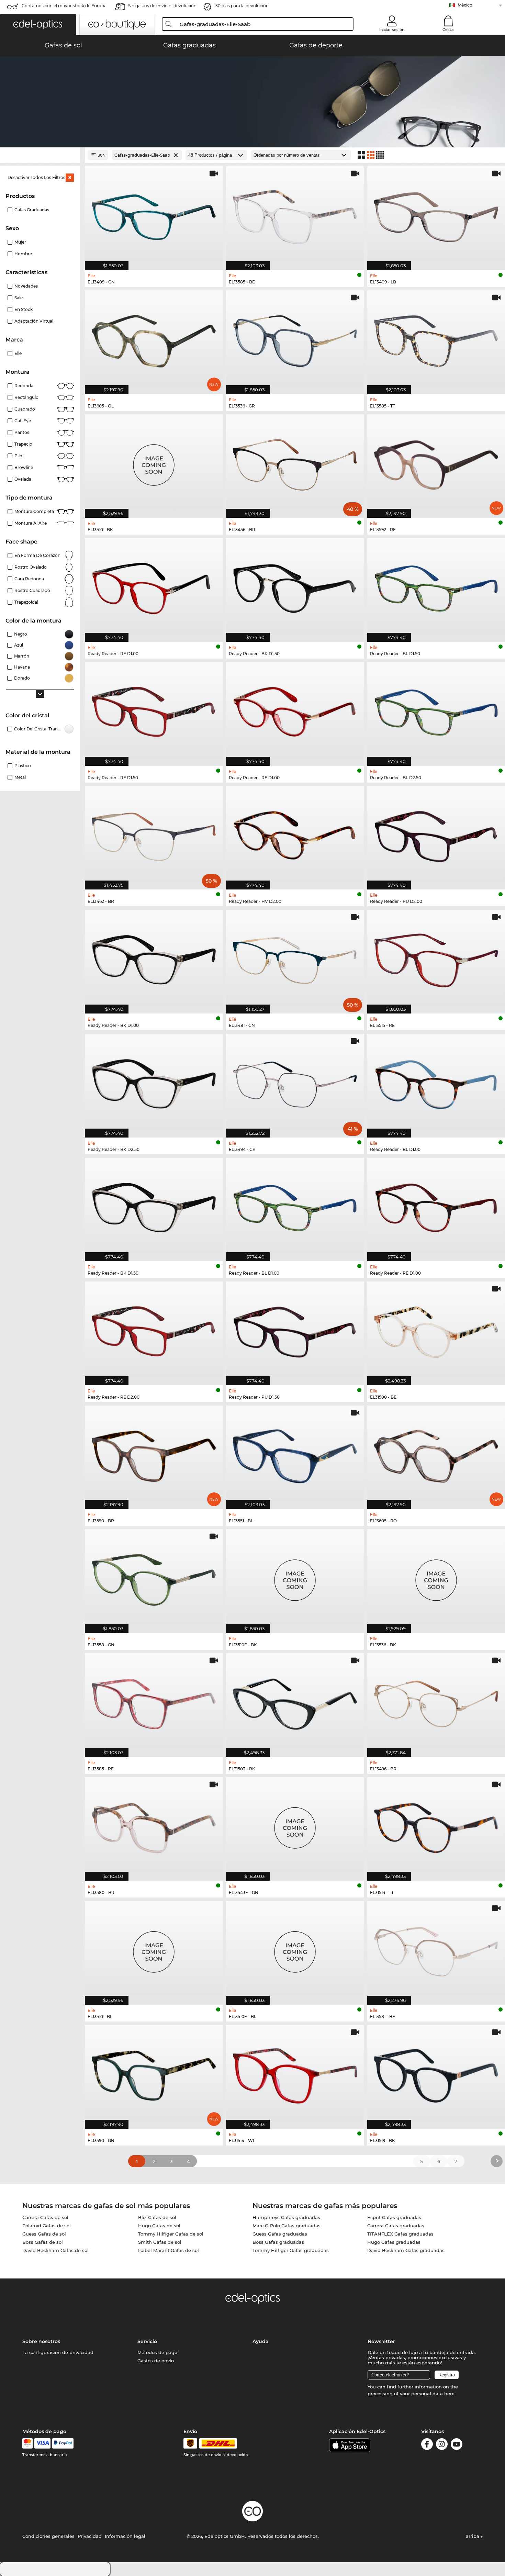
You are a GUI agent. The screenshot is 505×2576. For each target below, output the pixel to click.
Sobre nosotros (41, 2341)
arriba (473, 2536)
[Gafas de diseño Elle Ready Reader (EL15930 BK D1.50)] (295, 586)
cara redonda (29, 579)
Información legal (125, 2536)
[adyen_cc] (27, 2443)
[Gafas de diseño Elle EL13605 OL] (154, 339)
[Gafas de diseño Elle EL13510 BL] (154, 1949)
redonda (24, 386)
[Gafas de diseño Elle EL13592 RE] (436, 463)
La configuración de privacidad (58, 2352)
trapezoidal (26, 602)
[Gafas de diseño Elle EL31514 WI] (295, 2073)
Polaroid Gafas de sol (47, 2226)
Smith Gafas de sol (160, 2242)
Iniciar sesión (392, 30)
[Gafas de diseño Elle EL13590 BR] (154, 1454)
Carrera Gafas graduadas (396, 2226)
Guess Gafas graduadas (280, 2234)
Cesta (448, 30)
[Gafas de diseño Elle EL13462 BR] (154, 834)
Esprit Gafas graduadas (394, 2217)
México (465, 5)
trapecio (23, 444)
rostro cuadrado (32, 590)
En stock (24, 309)
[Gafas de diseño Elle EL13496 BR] (436, 1701)
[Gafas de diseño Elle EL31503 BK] (295, 1701)
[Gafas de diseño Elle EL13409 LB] (436, 215)
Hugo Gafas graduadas (394, 2242)
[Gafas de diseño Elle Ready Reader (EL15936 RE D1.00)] (436, 1206)
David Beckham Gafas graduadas (406, 2250)
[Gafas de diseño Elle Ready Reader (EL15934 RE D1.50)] (154, 710)
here (449, 2394)
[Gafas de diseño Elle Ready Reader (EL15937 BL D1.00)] (295, 1206)
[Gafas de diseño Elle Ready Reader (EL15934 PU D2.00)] (436, 834)
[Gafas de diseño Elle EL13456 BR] (295, 463)
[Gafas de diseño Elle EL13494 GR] (295, 1082)
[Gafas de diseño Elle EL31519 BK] (436, 2073)
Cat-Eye (23, 421)
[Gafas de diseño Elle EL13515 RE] (436, 958)
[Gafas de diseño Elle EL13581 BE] (436, 1949)
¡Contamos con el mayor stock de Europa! (64, 6)
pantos (22, 432)
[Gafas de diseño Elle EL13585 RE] (154, 1701)
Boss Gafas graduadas (278, 2242)
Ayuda (261, 2341)
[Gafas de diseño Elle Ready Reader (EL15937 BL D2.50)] (436, 710)
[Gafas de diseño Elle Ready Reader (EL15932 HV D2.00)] (295, 834)
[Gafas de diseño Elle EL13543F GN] (295, 1825)
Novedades (26, 286)
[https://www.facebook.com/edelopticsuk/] (427, 2445)
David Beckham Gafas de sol (55, 2250)
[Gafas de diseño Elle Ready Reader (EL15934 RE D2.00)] (154, 1330)
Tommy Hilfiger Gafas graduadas (291, 2250)
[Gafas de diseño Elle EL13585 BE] (295, 215)
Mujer (20, 242)
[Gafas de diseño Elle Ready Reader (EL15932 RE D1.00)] (295, 710)
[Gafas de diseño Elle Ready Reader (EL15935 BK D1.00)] (154, 958)
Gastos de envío (156, 2361)
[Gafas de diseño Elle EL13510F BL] (295, 1949)
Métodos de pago (157, 2352)
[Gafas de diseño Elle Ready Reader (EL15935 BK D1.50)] (154, 1206)
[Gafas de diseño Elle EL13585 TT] (436, 339)
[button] (38, 24)
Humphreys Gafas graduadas (286, 2217)
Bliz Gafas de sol (157, 2217)
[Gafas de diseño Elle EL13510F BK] (295, 1577)
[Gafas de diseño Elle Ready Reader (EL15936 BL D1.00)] (436, 1082)
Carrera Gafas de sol (45, 2217)
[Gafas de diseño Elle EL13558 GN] (154, 1577)
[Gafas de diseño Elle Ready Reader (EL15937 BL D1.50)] (436, 586)
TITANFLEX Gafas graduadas (400, 2234)
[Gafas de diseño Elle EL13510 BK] (154, 463)
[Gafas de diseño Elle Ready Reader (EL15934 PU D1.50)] (295, 1330)
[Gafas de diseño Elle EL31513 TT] (436, 1825)
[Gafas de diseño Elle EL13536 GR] (295, 339)
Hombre (23, 254)
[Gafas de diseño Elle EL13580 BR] (154, 1825)
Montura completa (34, 511)
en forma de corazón (37, 555)
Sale (19, 298)
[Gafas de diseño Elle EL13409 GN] (154, 215)
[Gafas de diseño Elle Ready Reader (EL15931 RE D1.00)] (154, 586)
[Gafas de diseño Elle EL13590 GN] (154, 2073)
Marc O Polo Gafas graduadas (287, 2226)
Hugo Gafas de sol (159, 2226)
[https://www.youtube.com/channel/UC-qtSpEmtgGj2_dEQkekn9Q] (457, 2445)
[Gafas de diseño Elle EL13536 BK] (436, 1577)
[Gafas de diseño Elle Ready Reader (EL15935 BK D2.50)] (154, 1082)
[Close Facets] (40, 155)
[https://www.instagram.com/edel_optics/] (442, 2445)
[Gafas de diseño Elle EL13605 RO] (436, 1454)
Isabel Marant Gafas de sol (169, 2250)
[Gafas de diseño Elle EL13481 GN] (295, 958)
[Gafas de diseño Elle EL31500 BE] (436, 1330)
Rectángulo (26, 397)
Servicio (147, 2341)
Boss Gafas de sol (43, 2242)
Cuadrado (25, 409)
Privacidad (90, 2536)
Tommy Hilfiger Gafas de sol (171, 2234)
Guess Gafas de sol (44, 2234)
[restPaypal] (63, 2443)
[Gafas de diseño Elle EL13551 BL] (295, 1454)
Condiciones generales (48, 2536)
